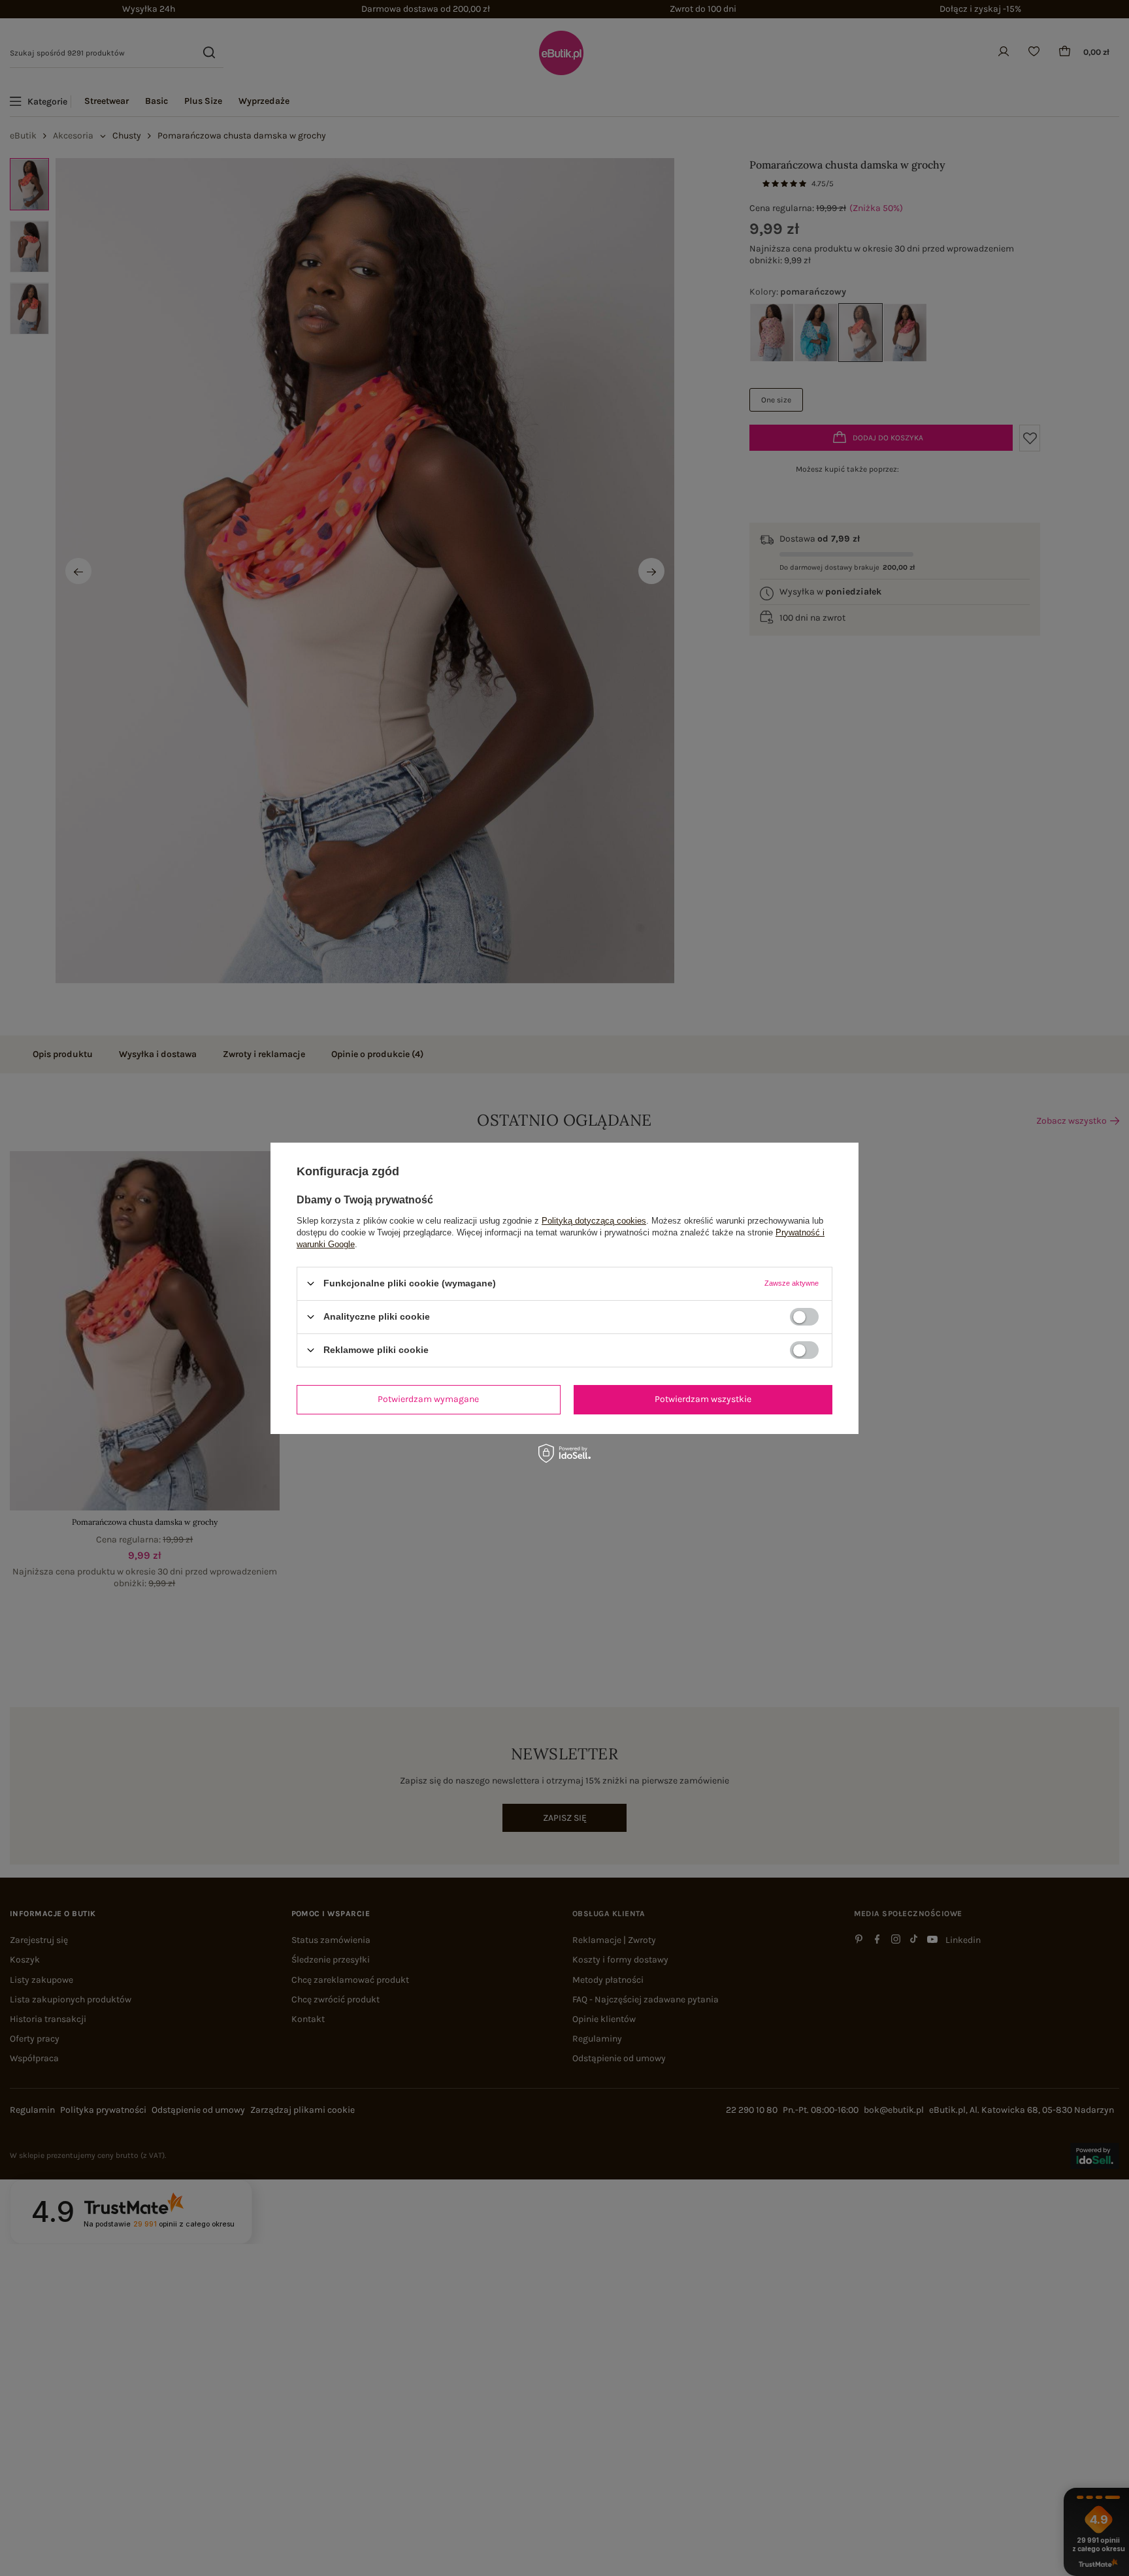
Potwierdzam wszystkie (703, 1399)
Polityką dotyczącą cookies (594, 1220)
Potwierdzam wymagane (428, 1399)
